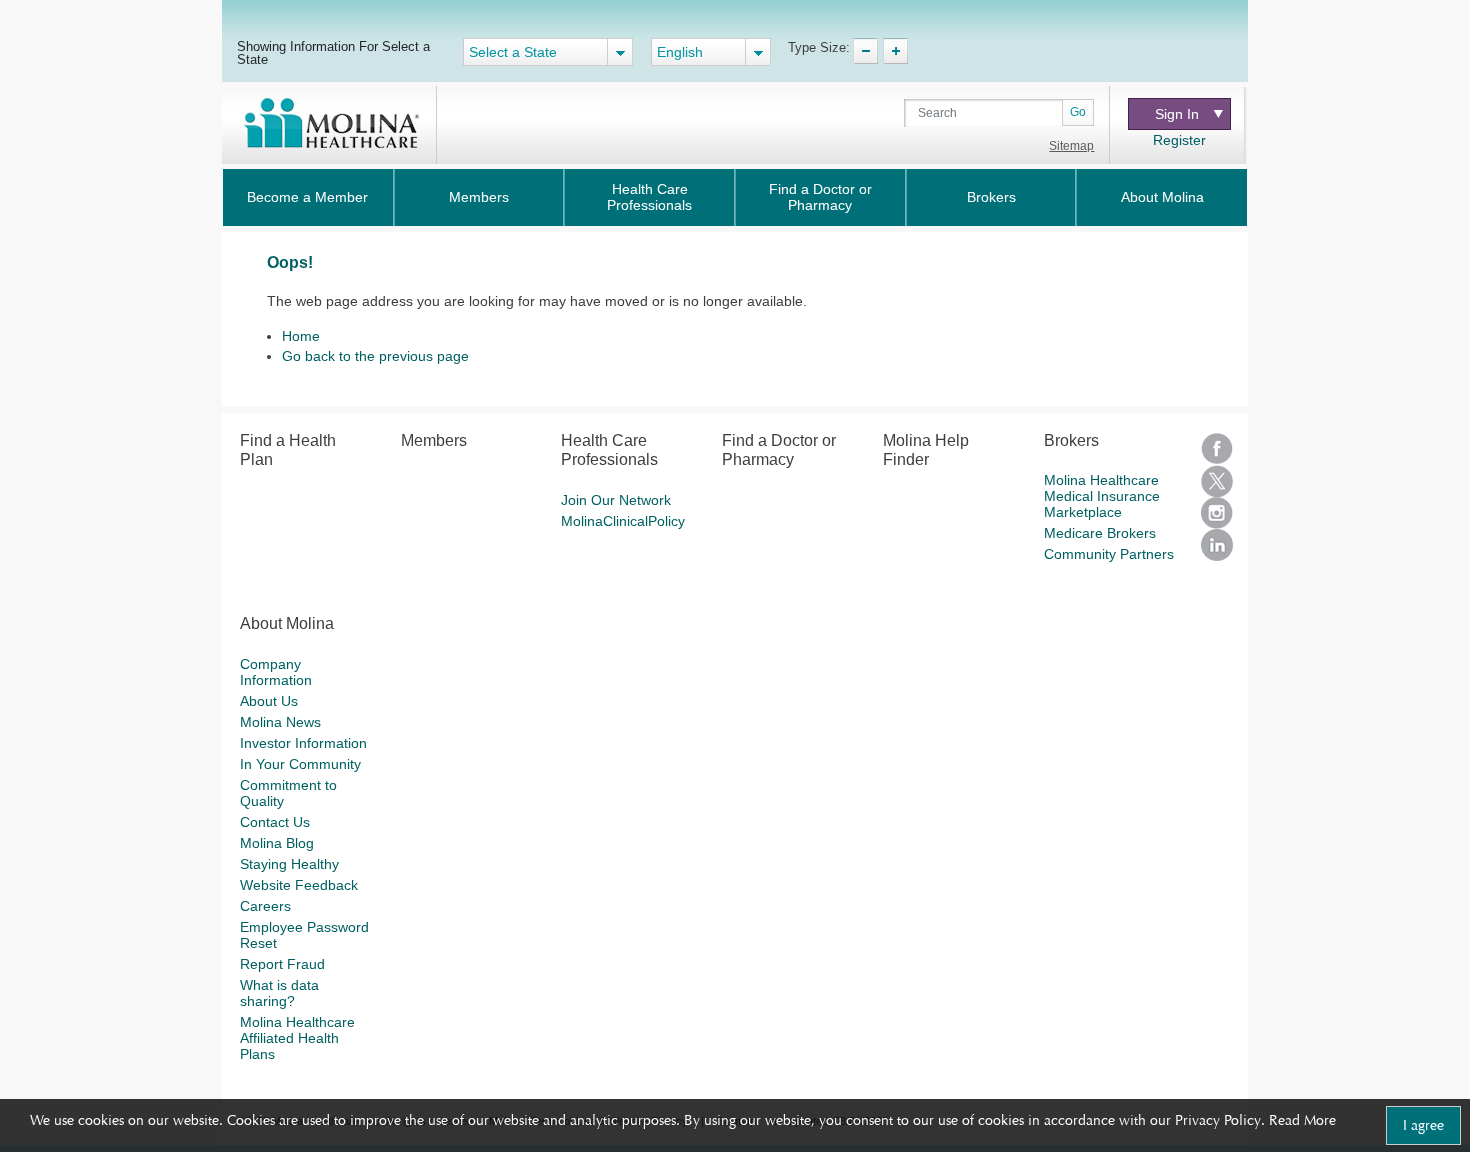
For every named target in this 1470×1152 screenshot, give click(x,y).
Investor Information (303, 743)
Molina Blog (277, 843)
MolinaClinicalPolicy (623, 521)
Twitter (1217, 481)
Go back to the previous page (375, 356)
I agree (1423, 1125)
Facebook (1217, 449)
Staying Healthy (289, 864)
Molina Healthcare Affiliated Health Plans (297, 1038)
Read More (1302, 1120)
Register (1179, 140)
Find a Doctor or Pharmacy (820, 197)
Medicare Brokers (1100, 533)
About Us (269, 701)
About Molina (1162, 197)
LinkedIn (1217, 545)
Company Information (276, 672)
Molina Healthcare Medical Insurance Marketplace (1102, 496)
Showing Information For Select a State (333, 52)
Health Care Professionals (649, 197)
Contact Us (275, 822)
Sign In (1177, 114)
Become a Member (307, 197)
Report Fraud (282, 964)
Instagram (1217, 513)
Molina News (280, 722)
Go (1078, 112)
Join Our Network (616, 500)
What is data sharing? (279, 993)
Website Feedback (299, 885)
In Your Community (300, 764)
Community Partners (1109, 554)
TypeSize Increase (895, 51)
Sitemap (1071, 146)
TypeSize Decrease (865, 51)
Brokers (991, 197)
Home (301, 336)
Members (479, 197)
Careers (265, 906)
